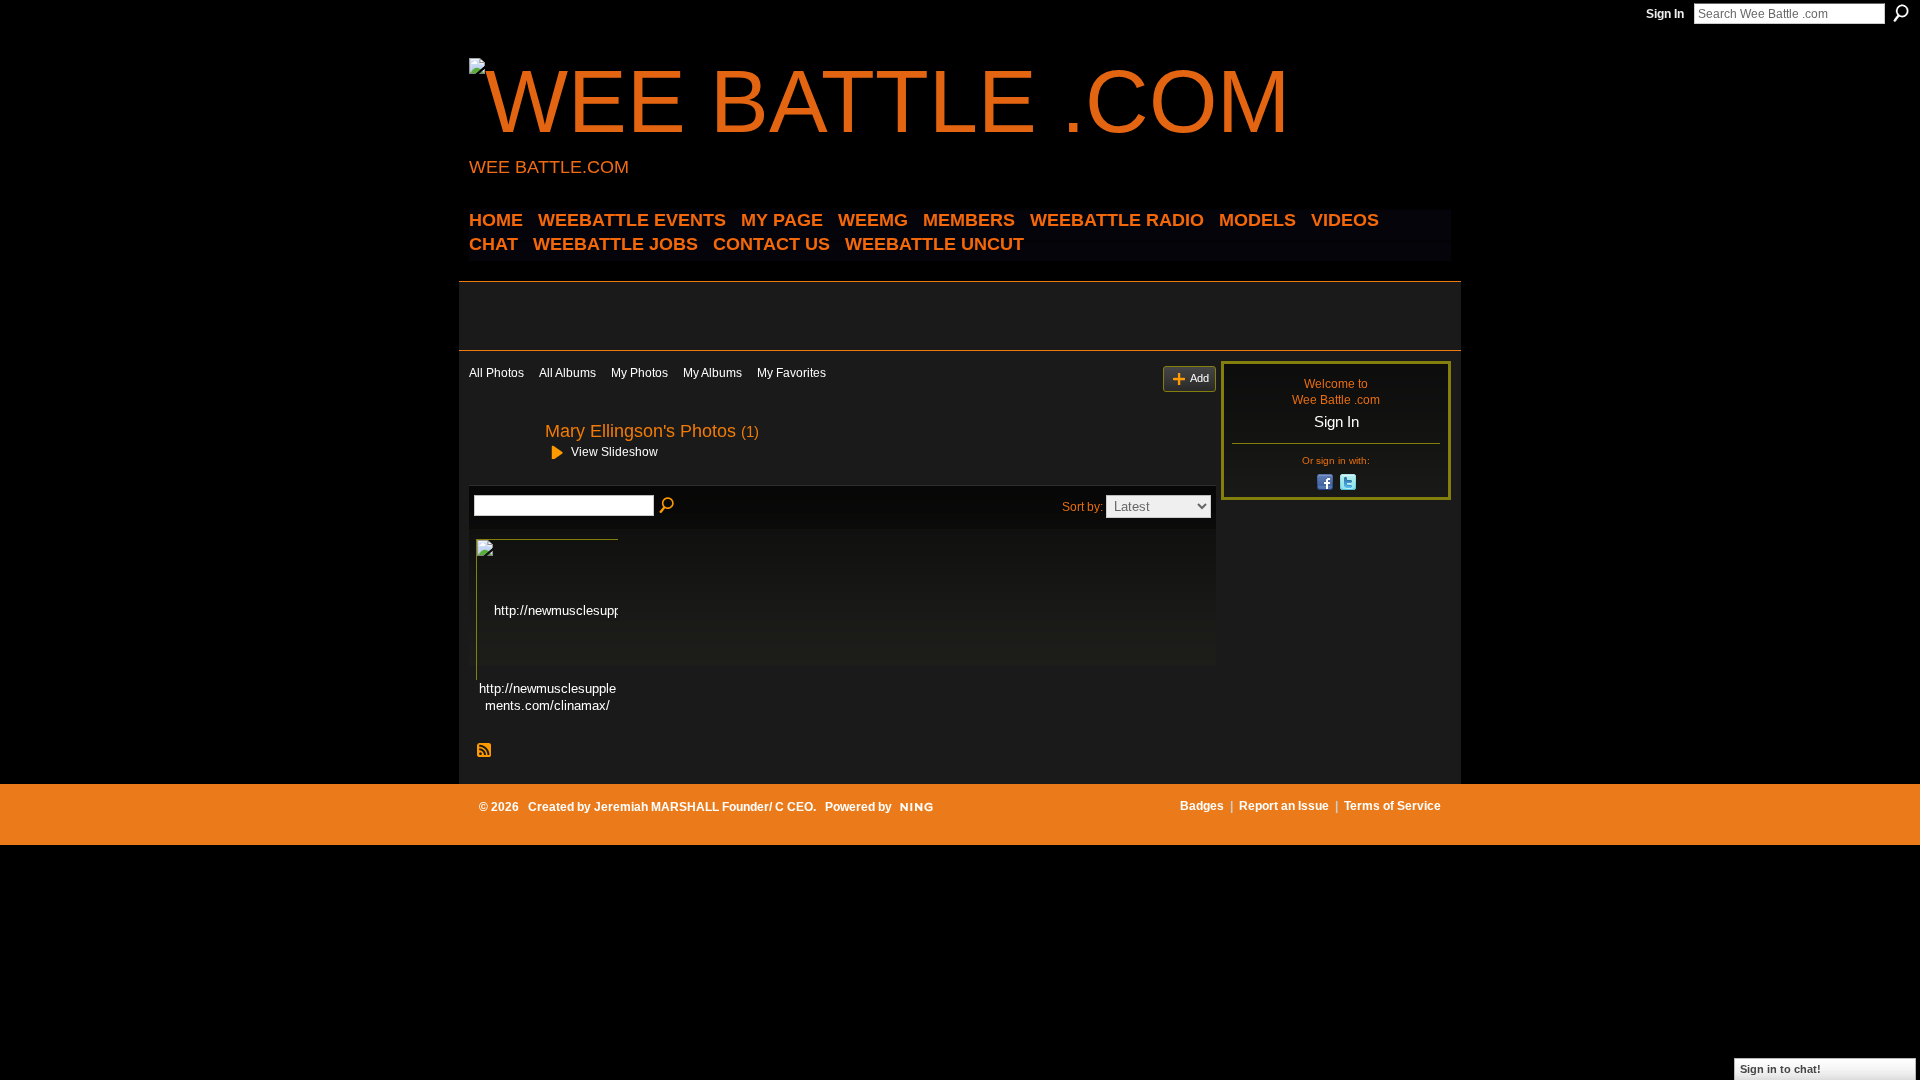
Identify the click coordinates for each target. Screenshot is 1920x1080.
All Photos (496, 373)
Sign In (1665, 14)
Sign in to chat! (1780, 1069)
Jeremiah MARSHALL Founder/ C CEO (703, 807)
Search (1901, 13)
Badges (1202, 806)
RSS (485, 751)
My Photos (639, 373)
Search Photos (668, 506)
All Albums (567, 373)
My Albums (712, 373)
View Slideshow (614, 452)
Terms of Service (1392, 806)
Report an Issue (1284, 806)
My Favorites (791, 373)
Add (1199, 378)
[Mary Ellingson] (501, 476)
